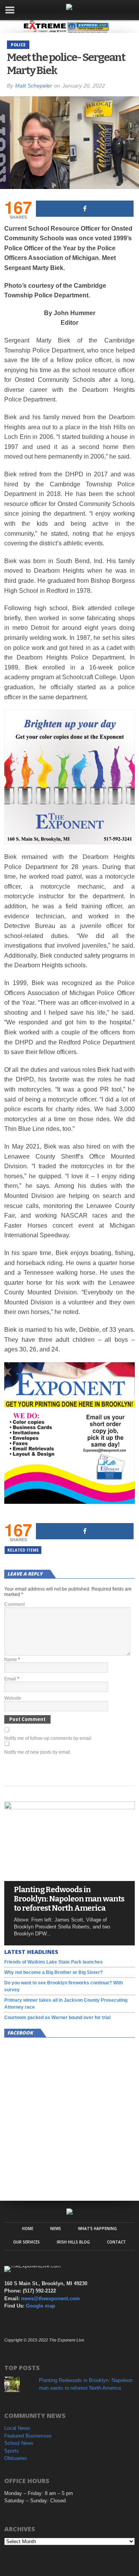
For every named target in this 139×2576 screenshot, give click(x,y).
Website (13, 1698)
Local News (17, 2428)
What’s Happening (97, 2228)
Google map (41, 2306)
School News (19, 2443)
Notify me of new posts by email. (38, 1752)
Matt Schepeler (34, 86)
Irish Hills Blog (73, 2242)
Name (12, 1660)
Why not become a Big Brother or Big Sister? (53, 1972)
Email (12, 1679)
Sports (12, 2451)
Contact (116, 2242)
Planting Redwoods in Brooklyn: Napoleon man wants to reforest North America (69, 1899)
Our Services (26, 2242)
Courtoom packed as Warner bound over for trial (57, 2018)
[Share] (85, 209)
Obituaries (16, 2458)
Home (28, 2228)
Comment (14, 1604)
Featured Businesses (28, 2436)
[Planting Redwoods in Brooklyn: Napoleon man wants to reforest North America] (69, 1807)
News (56, 2228)
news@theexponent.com (51, 2298)
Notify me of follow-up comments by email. (48, 1738)
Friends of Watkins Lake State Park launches (53, 1962)
